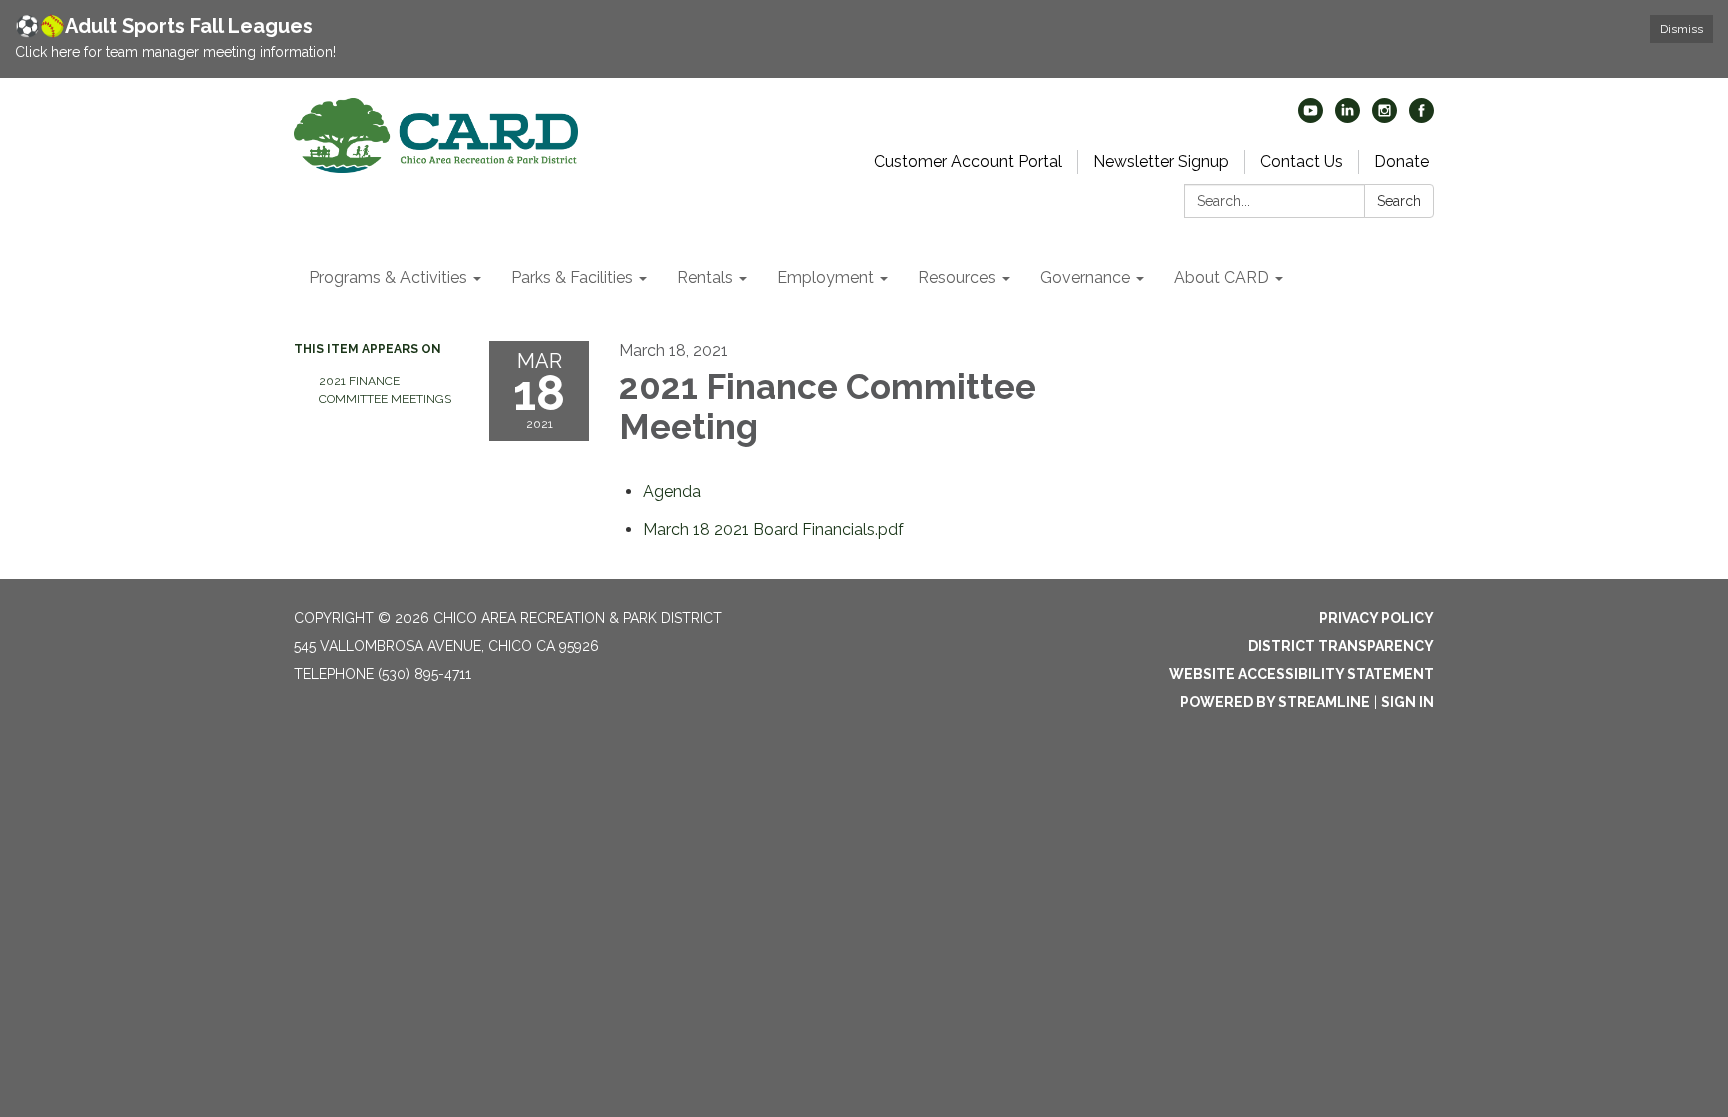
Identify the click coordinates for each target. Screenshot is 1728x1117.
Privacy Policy (1376, 618)
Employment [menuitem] (825, 277)
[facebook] (1421, 117)
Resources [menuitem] (957, 277)
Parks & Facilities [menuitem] (572, 277)
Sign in (1407, 702)
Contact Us (1301, 161)
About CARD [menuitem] (1221, 277)
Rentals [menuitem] (705, 277)
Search (1399, 201)
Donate (1401, 161)
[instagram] (1384, 117)
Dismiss (1681, 29)
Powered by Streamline (1275, 702)
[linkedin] (1347, 117)
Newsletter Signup (1161, 161)
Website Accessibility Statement (1301, 674)
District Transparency (1341, 646)
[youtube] (1310, 117)
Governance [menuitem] (1085, 277)
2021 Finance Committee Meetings (385, 390)
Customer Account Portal (968, 161)
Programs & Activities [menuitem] (388, 277)
